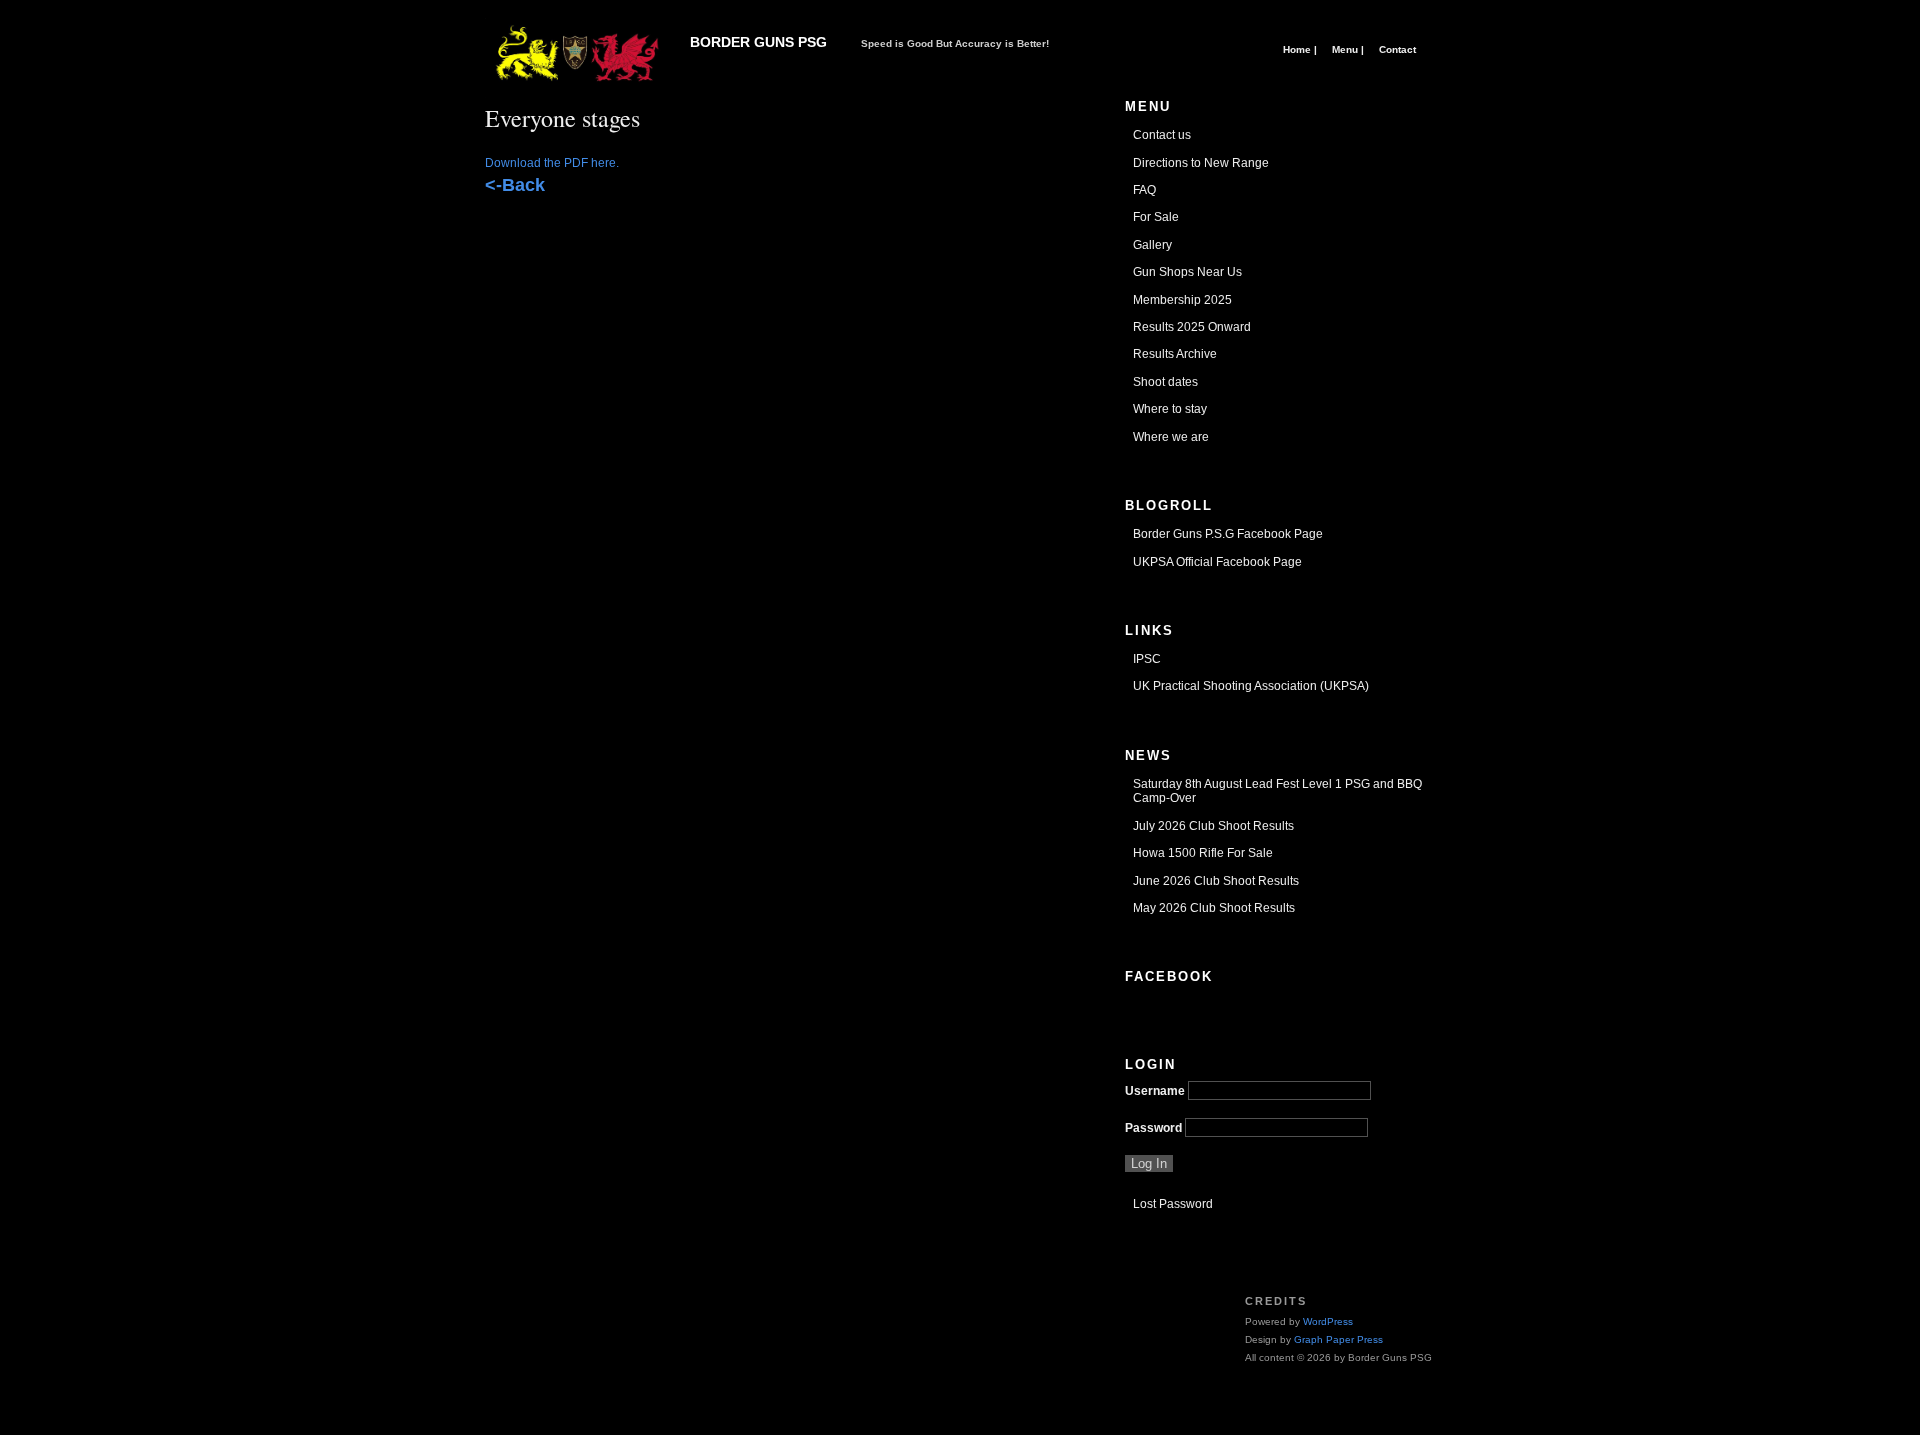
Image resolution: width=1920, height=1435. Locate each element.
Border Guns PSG (758, 42)
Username (1155, 1091)
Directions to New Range (1201, 163)
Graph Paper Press (1338, 1339)
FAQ (1144, 190)
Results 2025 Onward (1192, 327)
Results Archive (1175, 354)
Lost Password (1173, 1204)
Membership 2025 (1182, 300)
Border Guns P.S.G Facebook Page (1228, 534)
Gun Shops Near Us (1187, 272)
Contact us (1162, 135)
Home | (1300, 49)
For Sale (1156, 217)
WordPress (1328, 1321)
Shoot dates (1165, 382)
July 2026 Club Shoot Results (1213, 826)
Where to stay (1170, 409)
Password (1153, 1128)
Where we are (1171, 437)
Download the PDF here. (552, 163)
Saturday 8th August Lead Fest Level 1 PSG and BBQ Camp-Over (1277, 791)
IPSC (1147, 659)
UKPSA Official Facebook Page (1217, 562)
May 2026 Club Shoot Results (1214, 908)
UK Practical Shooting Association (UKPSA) (1251, 686)
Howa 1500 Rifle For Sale (1203, 853)
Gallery (1152, 245)
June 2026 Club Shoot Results (1216, 881)
